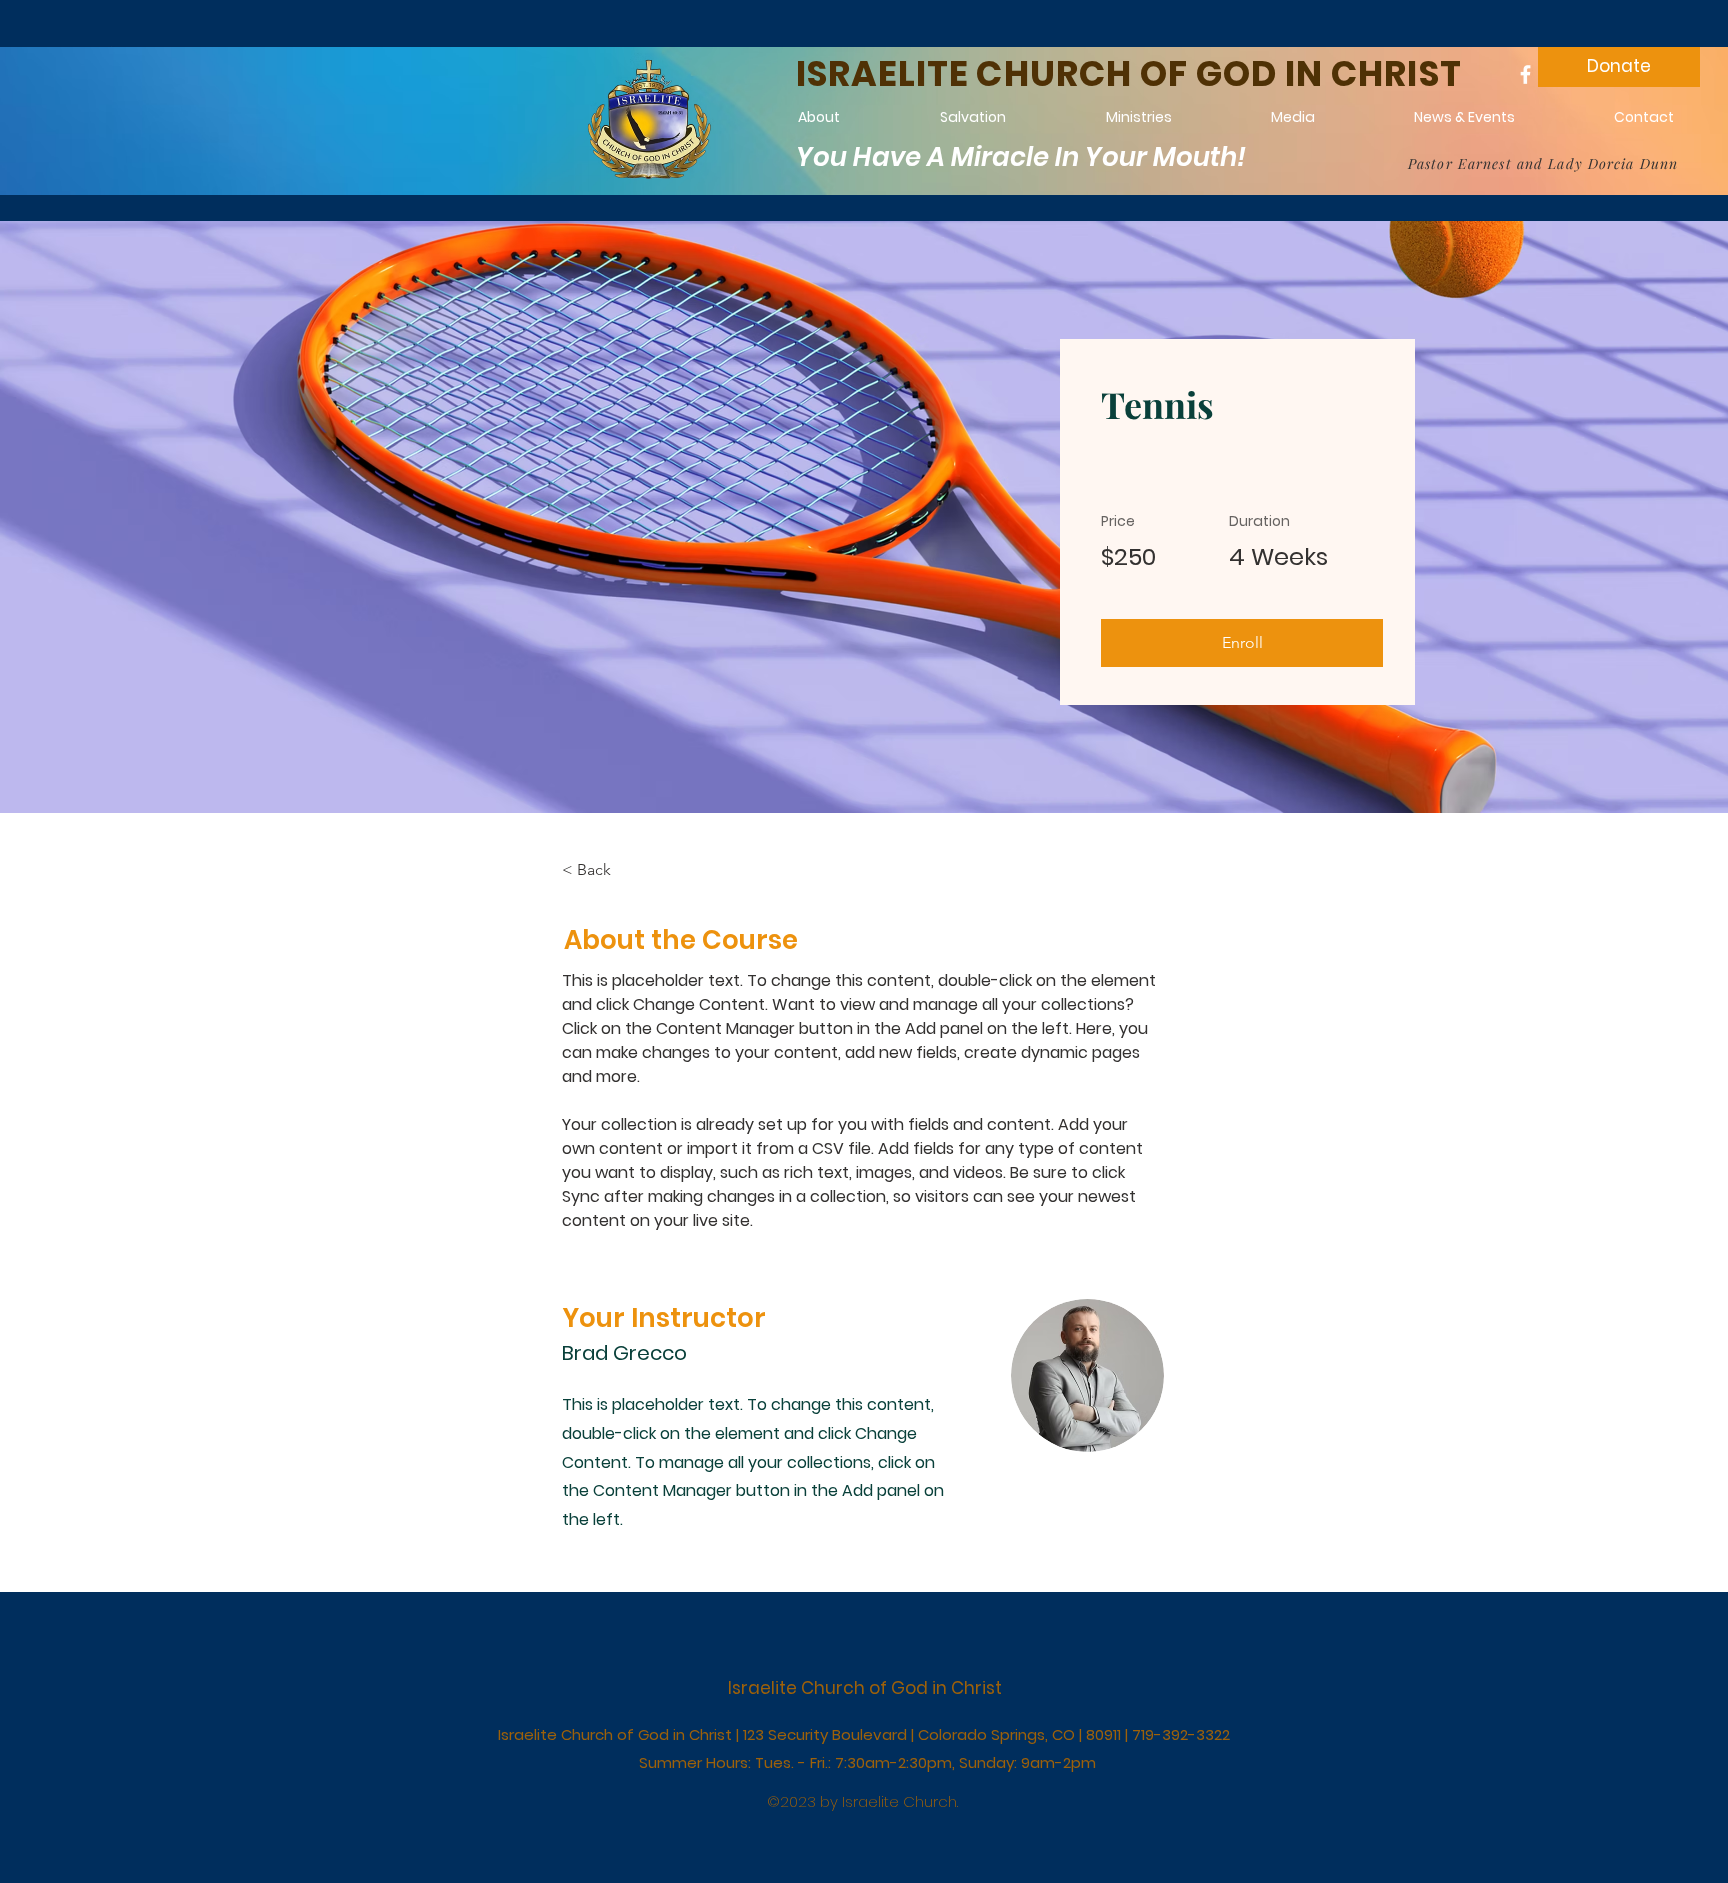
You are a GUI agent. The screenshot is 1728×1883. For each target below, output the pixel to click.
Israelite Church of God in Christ (865, 1688)
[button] (1242, 643)
